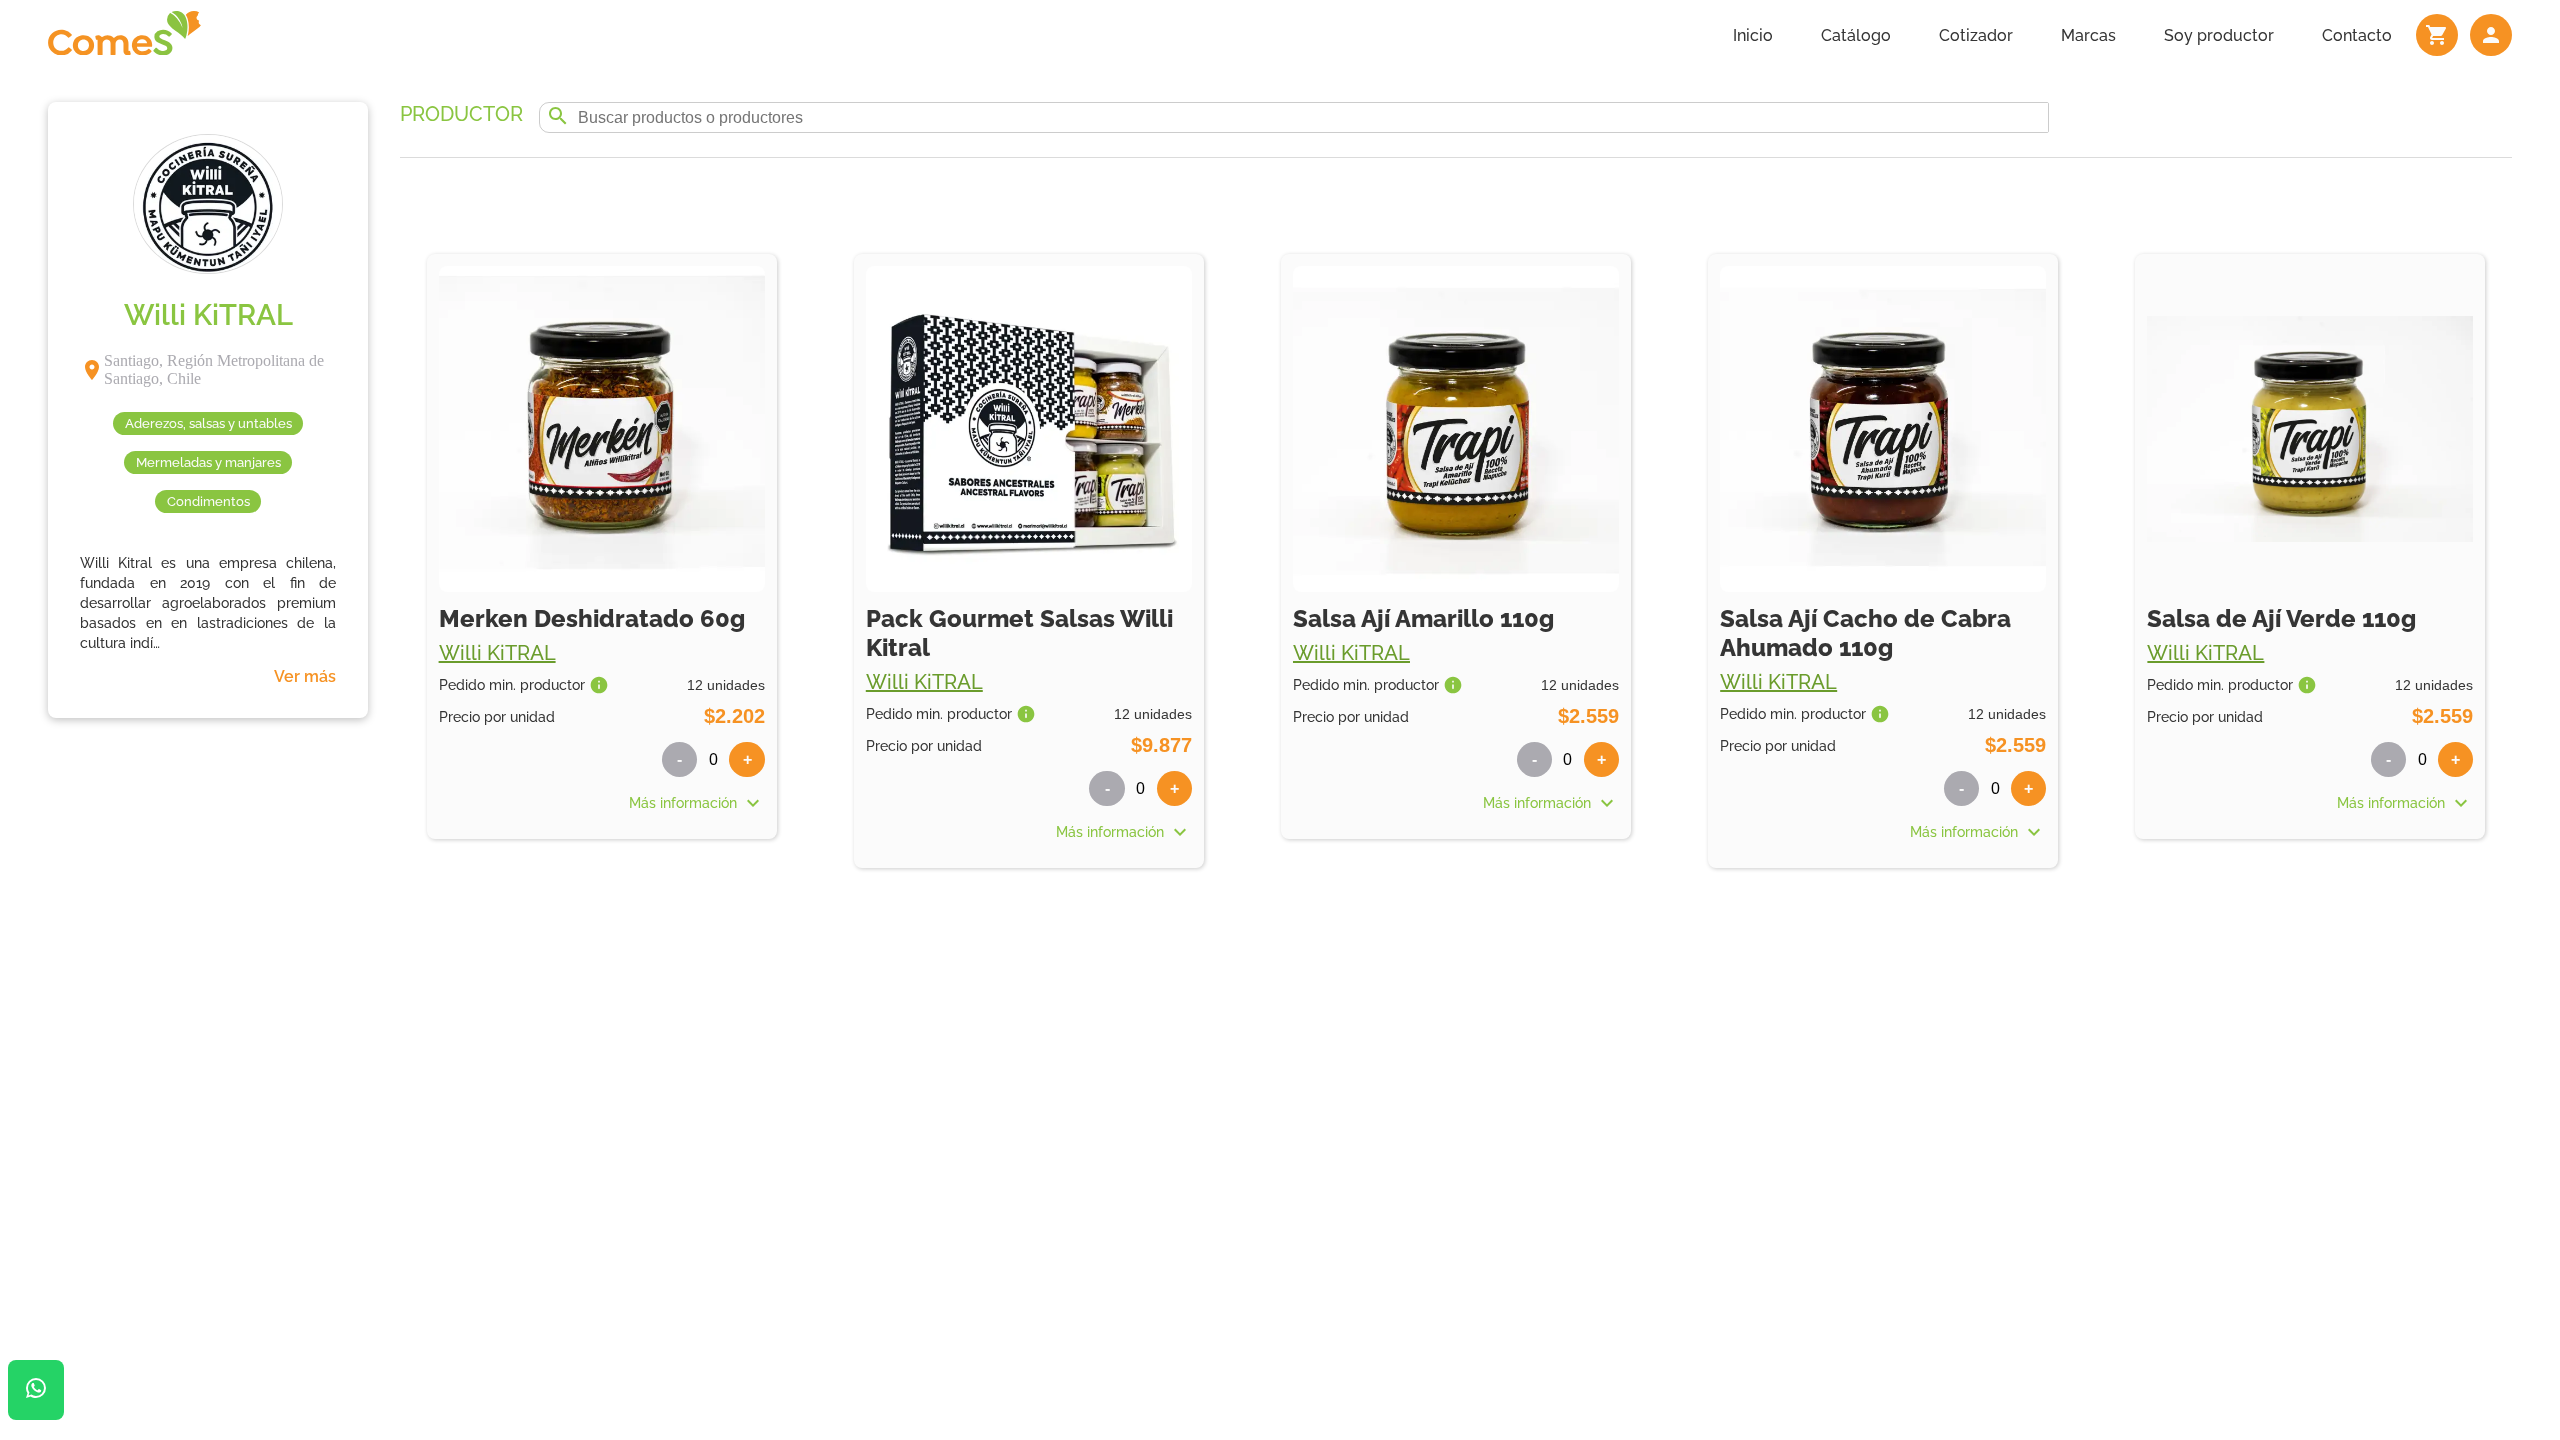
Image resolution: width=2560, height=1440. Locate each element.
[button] (602, 803)
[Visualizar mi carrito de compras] (2437, 35)
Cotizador (1976, 35)
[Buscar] (558, 117)
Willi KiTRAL (497, 653)
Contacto (2357, 35)
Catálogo (1856, 35)
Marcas (2088, 35)
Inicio (1753, 35)
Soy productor (2219, 35)
